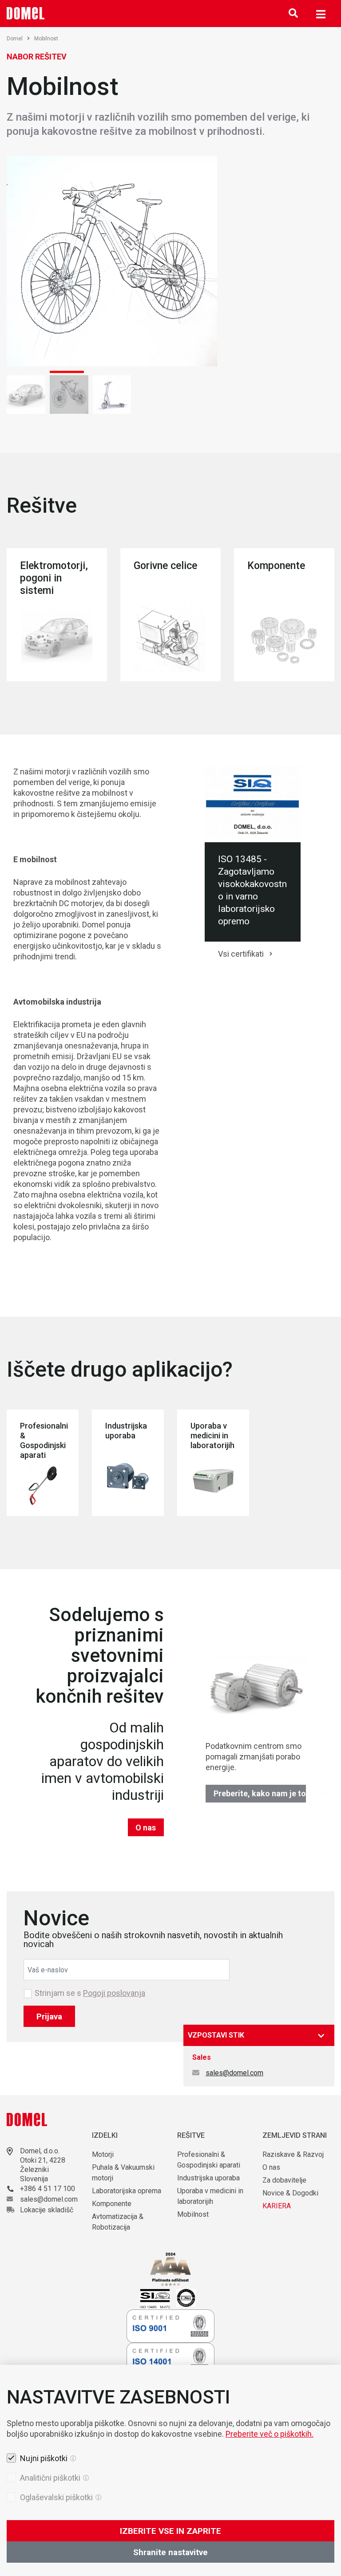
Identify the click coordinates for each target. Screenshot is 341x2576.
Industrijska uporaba (208, 2178)
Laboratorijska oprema (127, 2191)
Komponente (112, 2204)
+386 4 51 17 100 (48, 2189)
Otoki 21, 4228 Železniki (43, 2165)
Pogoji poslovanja (114, 1993)
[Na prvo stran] (26, 13)
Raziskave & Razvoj (293, 2154)
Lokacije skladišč (47, 2210)
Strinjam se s (90, 1993)
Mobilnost (193, 2214)
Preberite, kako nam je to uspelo (260, 1793)
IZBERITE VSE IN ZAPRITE (170, 2531)
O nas (146, 1828)
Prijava (49, 2016)
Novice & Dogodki (290, 2193)
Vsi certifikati (241, 954)
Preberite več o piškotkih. (270, 2434)
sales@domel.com (234, 2073)
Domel (15, 39)
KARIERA (277, 2206)
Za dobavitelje (284, 2180)
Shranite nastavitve (170, 2552)
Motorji (103, 2154)
